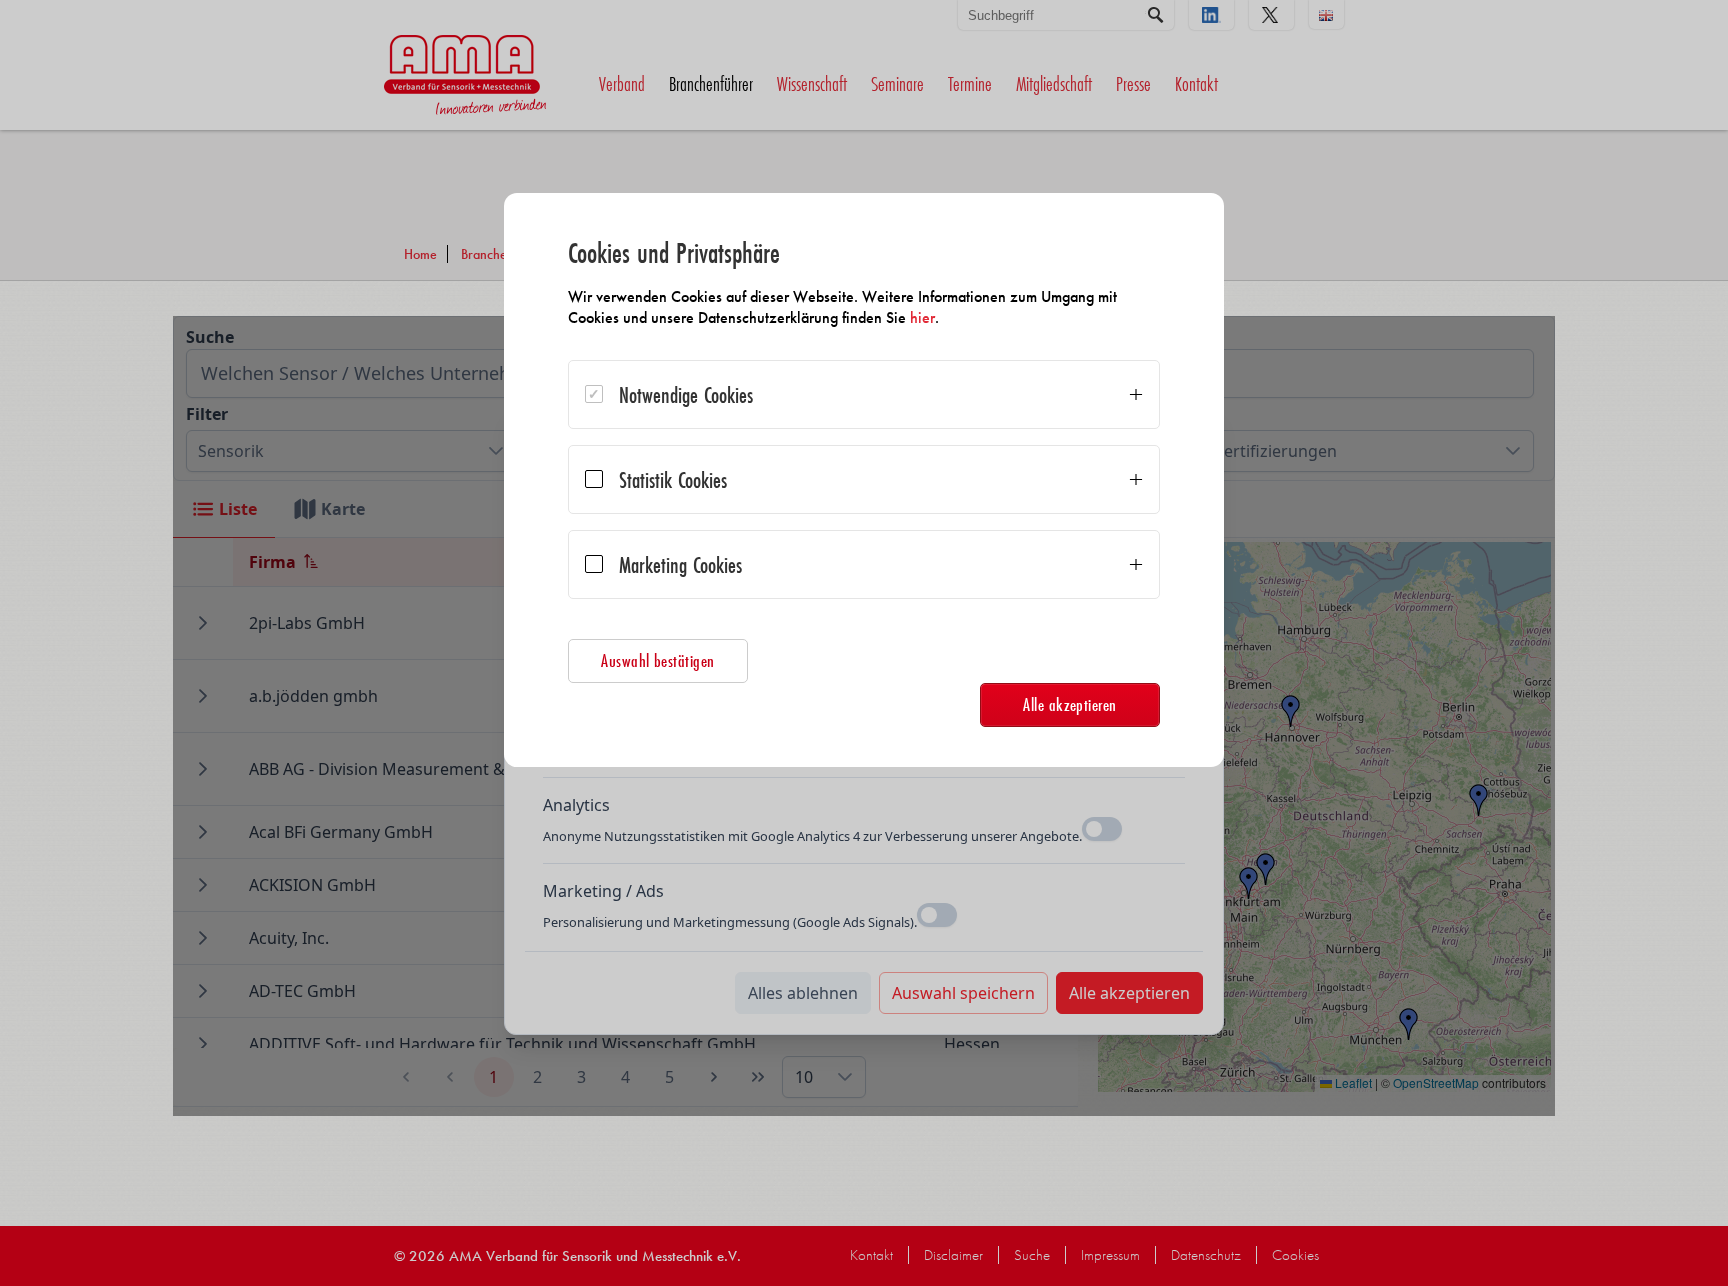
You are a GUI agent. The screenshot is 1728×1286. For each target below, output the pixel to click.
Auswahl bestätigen (658, 660)
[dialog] (864, 480)
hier (922, 317)
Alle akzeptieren (1070, 704)
